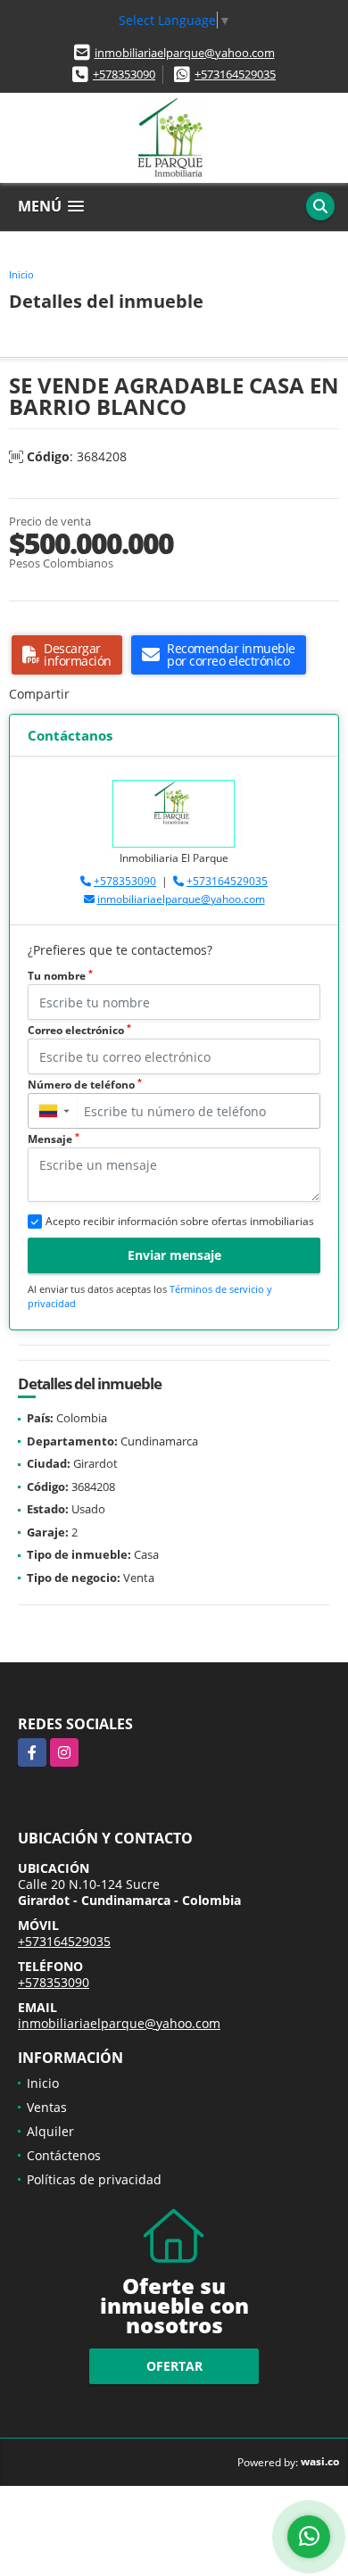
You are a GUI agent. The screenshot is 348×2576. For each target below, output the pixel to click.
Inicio (21, 274)
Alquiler (50, 2131)
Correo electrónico (79, 1030)
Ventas (47, 2107)
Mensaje (54, 1139)
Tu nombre (60, 976)
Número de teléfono (85, 1085)
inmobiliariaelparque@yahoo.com (185, 53)
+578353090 (124, 74)
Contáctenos (64, 2155)
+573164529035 (235, 74)
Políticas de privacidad (94, 2179)
